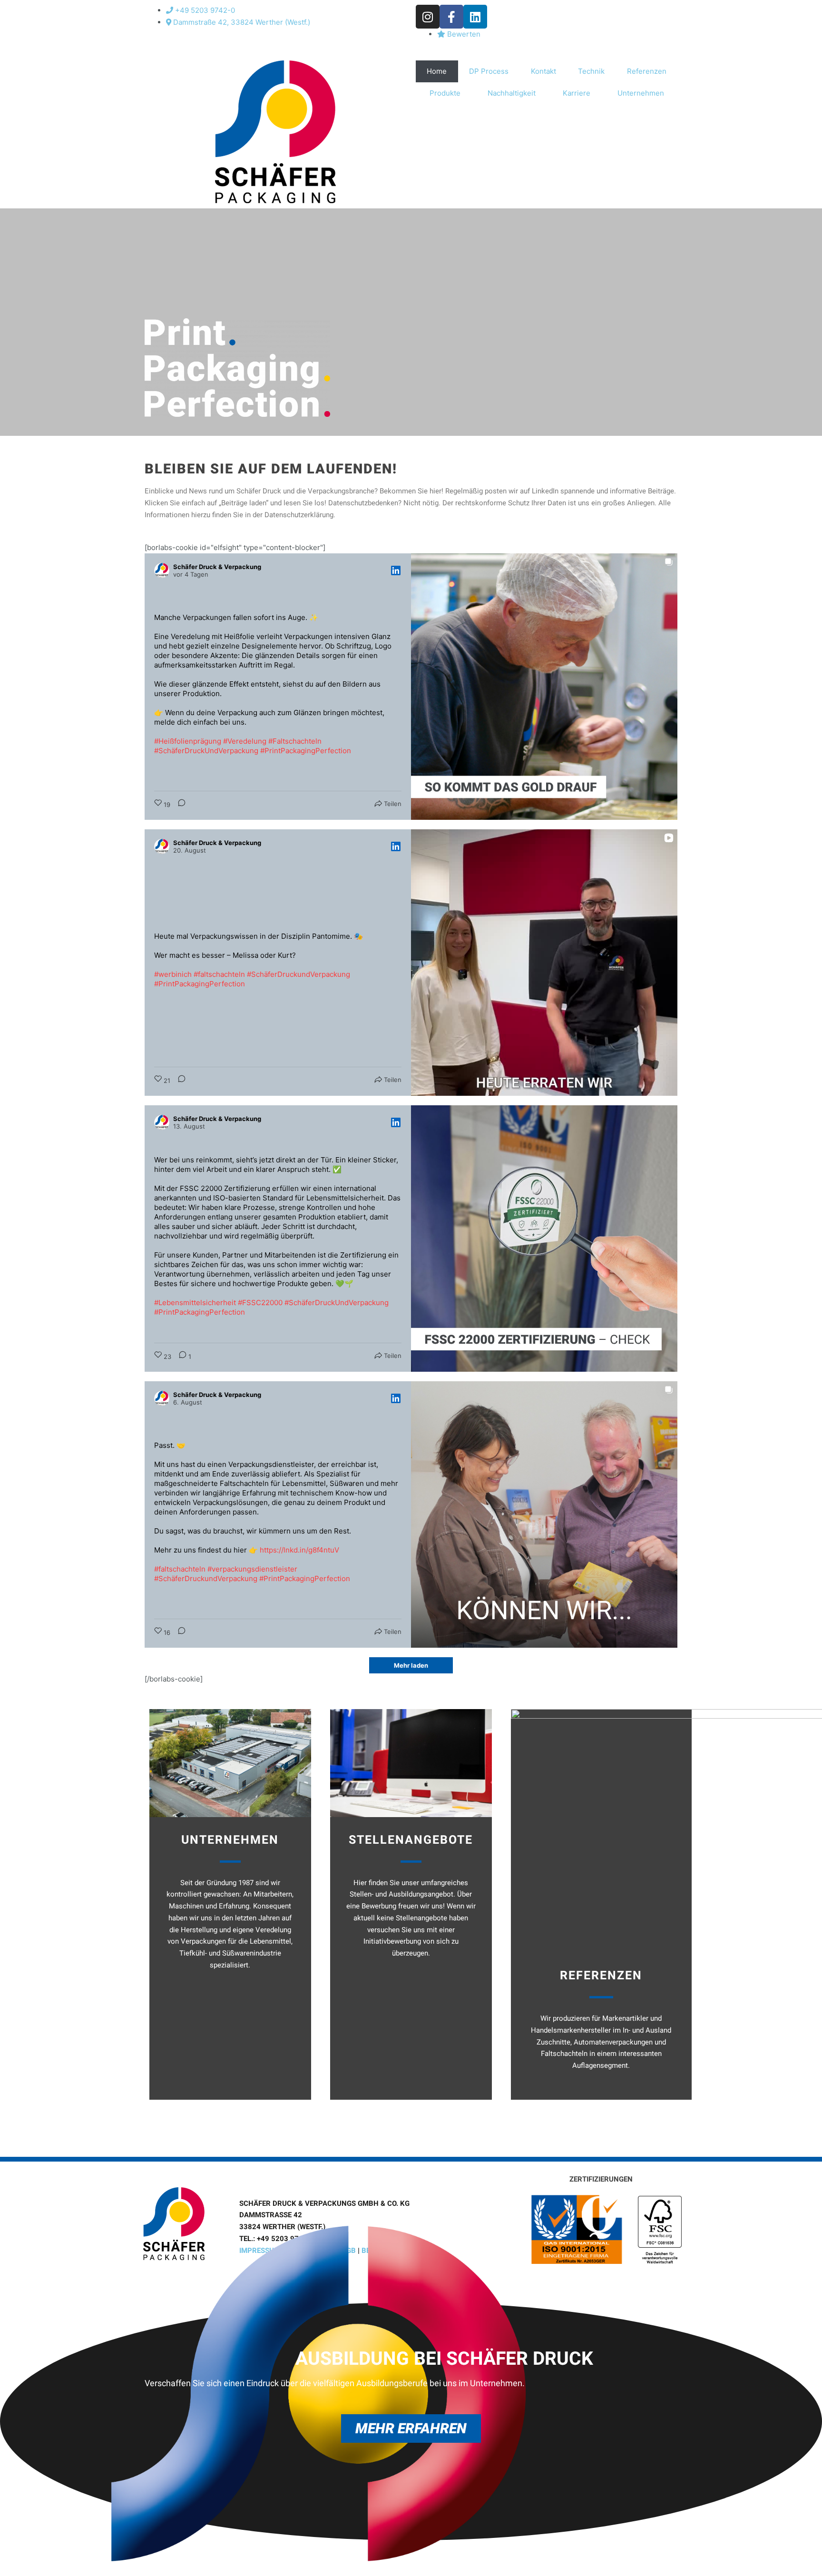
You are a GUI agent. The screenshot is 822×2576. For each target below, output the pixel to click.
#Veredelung (245, 741)
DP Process (489, 71)
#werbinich (173, 974)
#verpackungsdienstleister (252, 1569)
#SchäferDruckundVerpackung (298, 974)
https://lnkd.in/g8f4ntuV (299, 1550)
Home (437, 71)
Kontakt (543, 71)
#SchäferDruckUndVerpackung (206, 751)
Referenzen (647, 71)
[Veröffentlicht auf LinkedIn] (396, 570)
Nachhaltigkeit (512, 93)
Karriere (577, 93)
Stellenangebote (411, 1840)
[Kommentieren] (179, 805)
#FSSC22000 (260, 1303)
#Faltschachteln (295, 741)
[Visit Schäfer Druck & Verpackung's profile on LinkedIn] (162, 570)
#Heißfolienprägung (188, 741)
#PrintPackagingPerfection (306, 751)
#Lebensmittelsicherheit (195, 1303)
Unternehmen (641, 93)
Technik (591, 71)
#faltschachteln (219, 974)
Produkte (445, 93)
